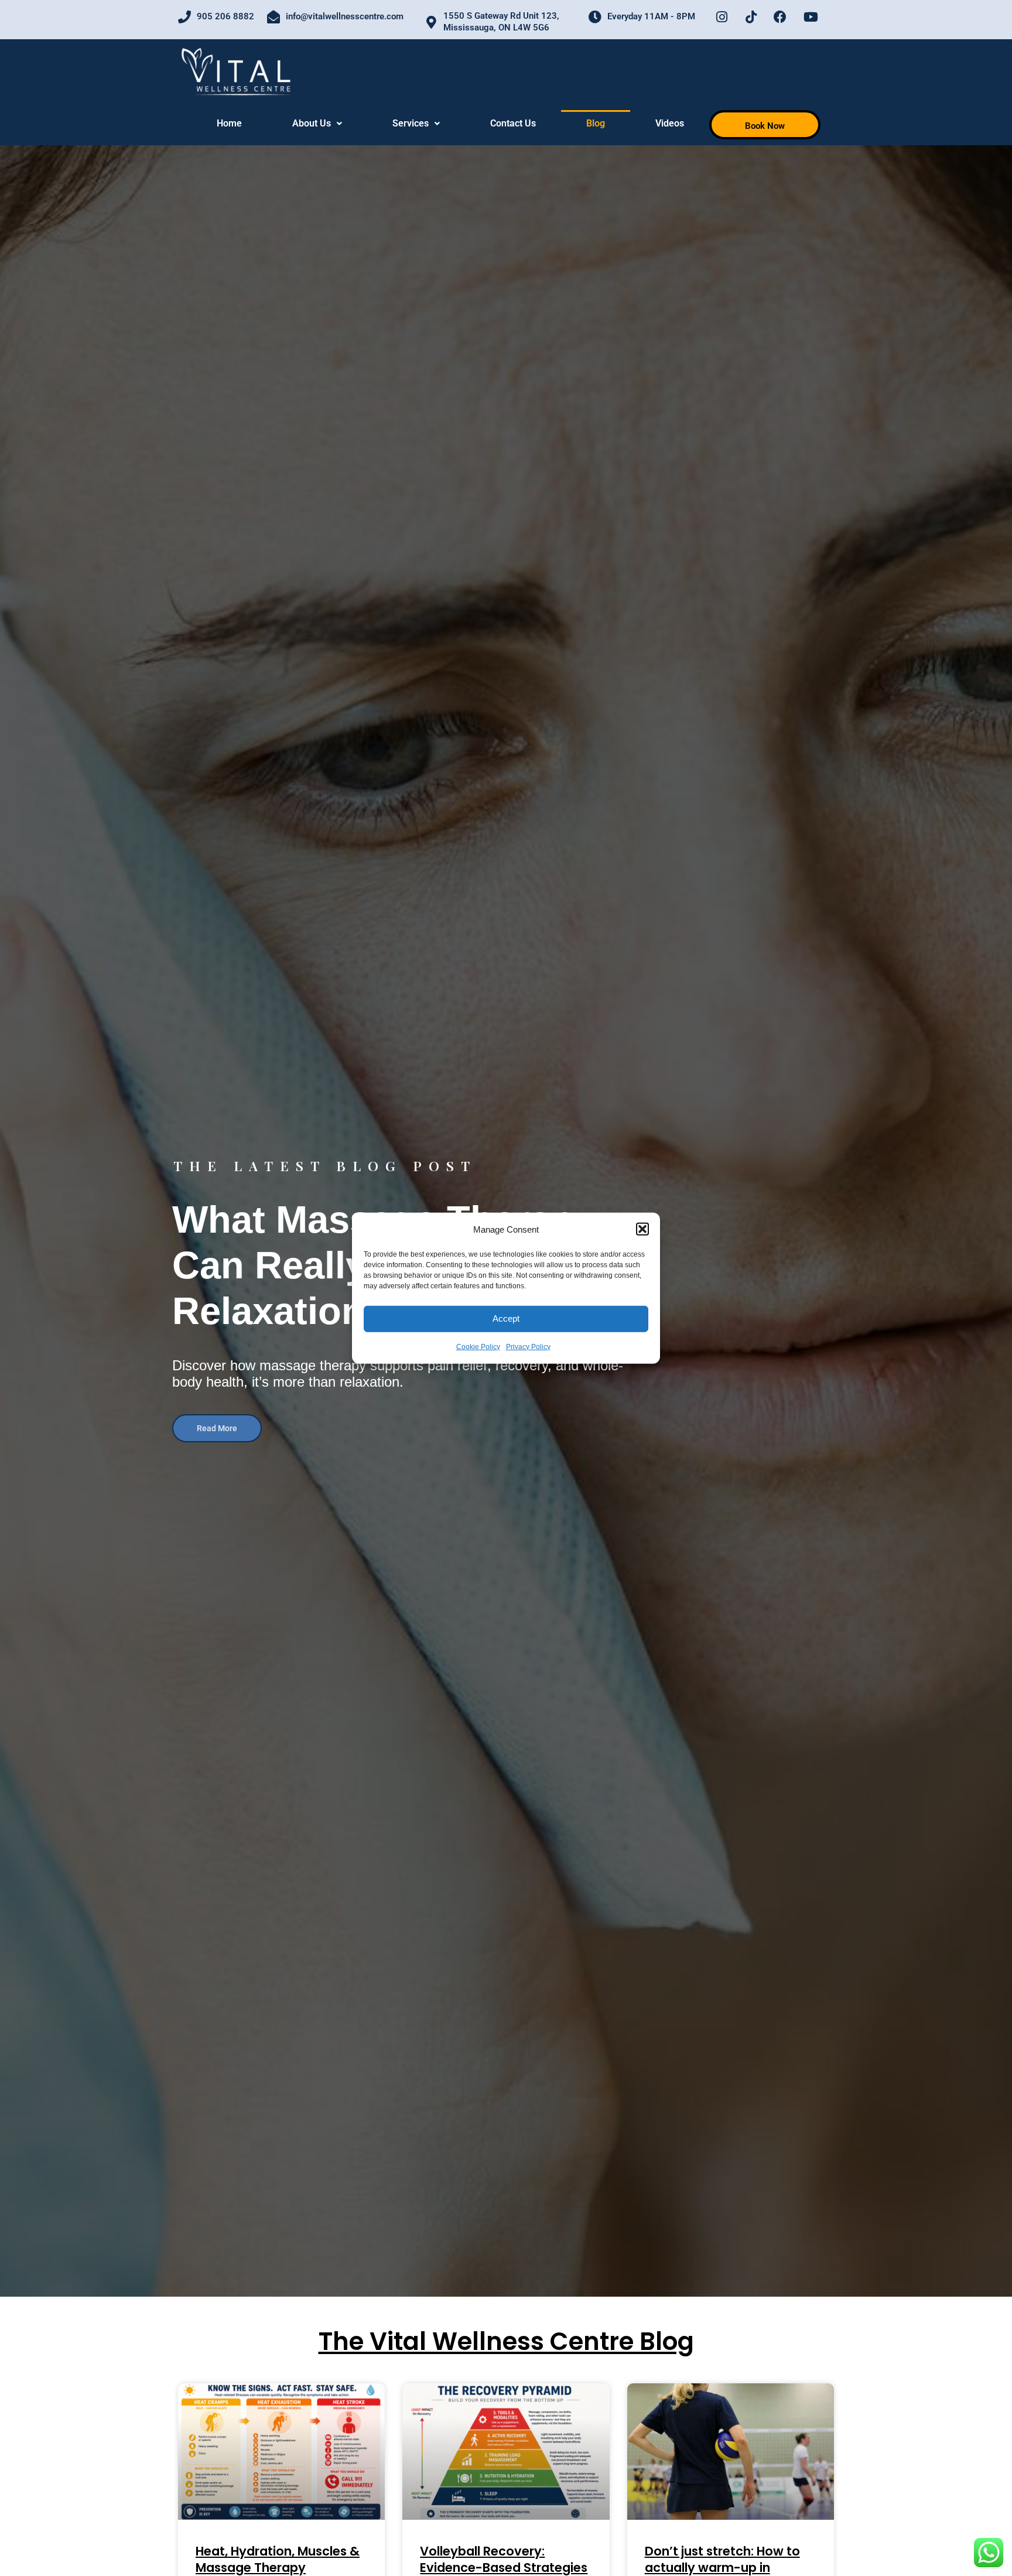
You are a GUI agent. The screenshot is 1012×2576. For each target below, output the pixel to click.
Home (229, 123)
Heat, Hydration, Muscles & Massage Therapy (278, 2559)
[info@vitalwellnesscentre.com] (273, 17)
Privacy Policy (528, 1347)
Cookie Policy (478, 1347)
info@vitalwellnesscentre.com (345, 16)
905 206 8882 (225, 16)
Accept (506, 1318)
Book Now (765, 126)
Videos (670, 123)
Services (411, 123)
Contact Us (513, 123)
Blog (596, 123)
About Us (312, 123)
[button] (642, 1229)
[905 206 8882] (184, 17)
